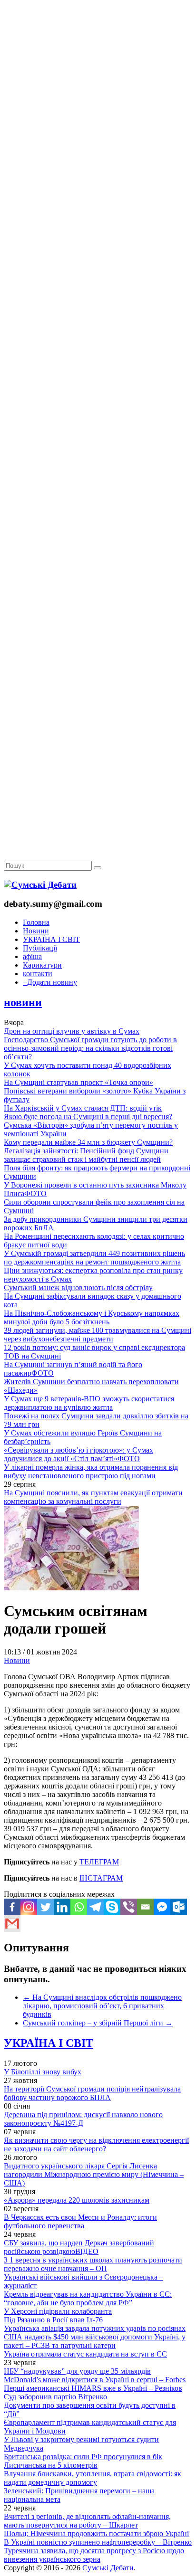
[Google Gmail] (12, 1924)
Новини (36, 931)
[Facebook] (12, 1907)
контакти (38, 974)
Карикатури (42, 965)
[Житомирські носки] (98, 219)
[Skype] (112, 1907)
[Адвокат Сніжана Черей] (98, 146)
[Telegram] (95, 1907)
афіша (32, 956)
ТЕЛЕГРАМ (99, 1862)
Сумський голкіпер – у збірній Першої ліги (98, 2023)
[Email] (145, 1907)
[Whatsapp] (79, 1907)
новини (23, 1002)
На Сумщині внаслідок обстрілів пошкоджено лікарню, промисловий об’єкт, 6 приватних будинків (102, 2006)
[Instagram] (29, 1907)
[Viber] (129, 1907)
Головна (36, 922)
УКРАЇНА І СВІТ (51, 939)
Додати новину (50, 982)
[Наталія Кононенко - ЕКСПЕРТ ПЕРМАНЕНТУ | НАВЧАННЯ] (98, 292)
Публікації (40, 948)
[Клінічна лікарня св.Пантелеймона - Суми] (98, 72)
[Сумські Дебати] (40, 885)
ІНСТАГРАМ (101, 1878)
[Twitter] (45, 1907)
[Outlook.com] (179, 1907)
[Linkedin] (62, 1907)
